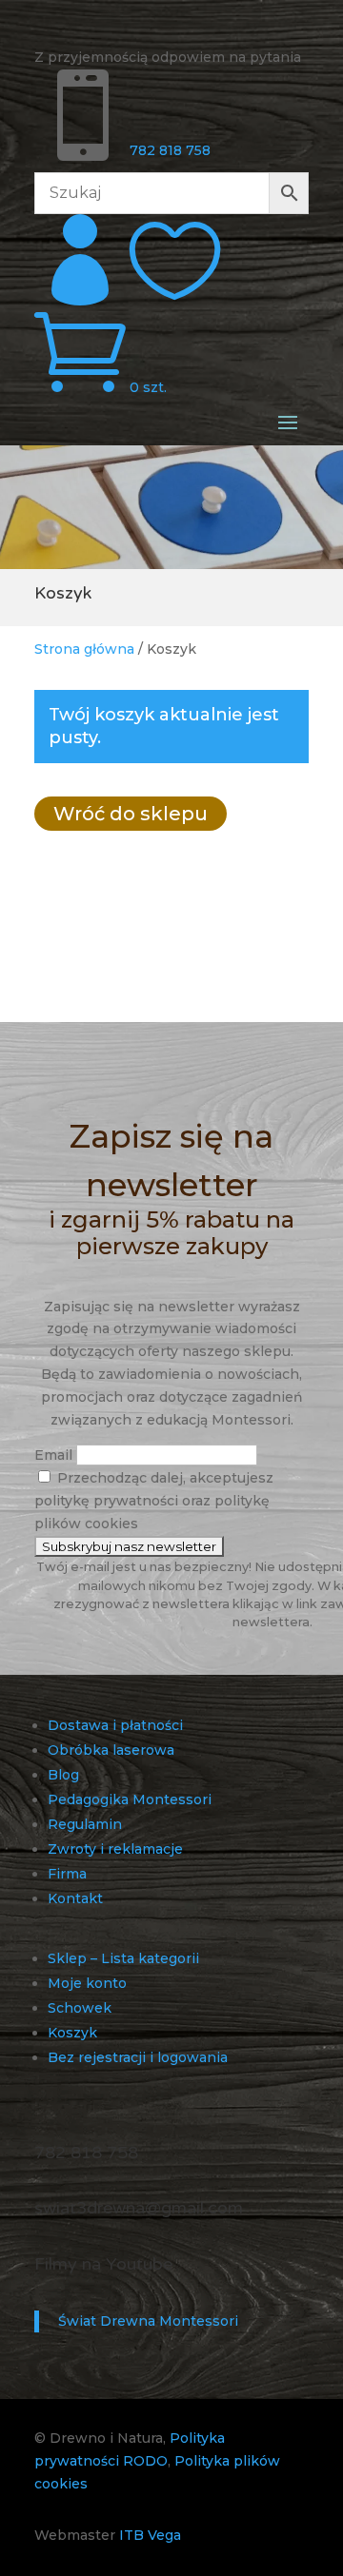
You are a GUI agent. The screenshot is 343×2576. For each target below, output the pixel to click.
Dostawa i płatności (115, 1725)
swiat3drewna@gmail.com (139, 2208)
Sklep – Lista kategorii (123, 1958)
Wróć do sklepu (131, 814)
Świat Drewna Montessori (148, 2321)
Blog (63, 1775)
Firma (67, 1874)
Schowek (80, 2008)
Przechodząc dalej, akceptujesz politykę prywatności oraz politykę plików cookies (154, 1501)
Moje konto (87, 1983)
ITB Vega (150, 2535)
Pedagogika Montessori (130, 1799)
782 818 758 (170, 150)
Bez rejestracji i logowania (138, 2057)
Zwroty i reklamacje (115, 1849)
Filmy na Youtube (103, 2264)
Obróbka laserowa (111, 1750)
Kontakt (75, 1898)
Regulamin (85, 1824)
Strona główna (84, 649)
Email (53, 1455)
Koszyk (72, 2033)
